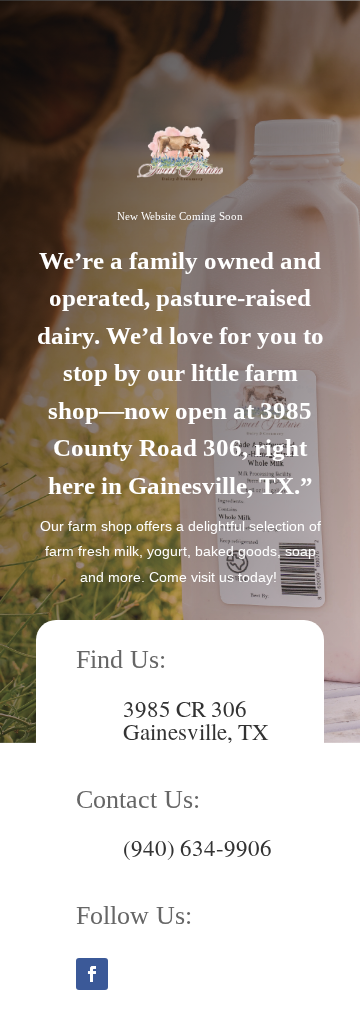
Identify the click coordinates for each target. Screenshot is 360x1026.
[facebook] (92, 974)
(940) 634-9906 (197, 852)
